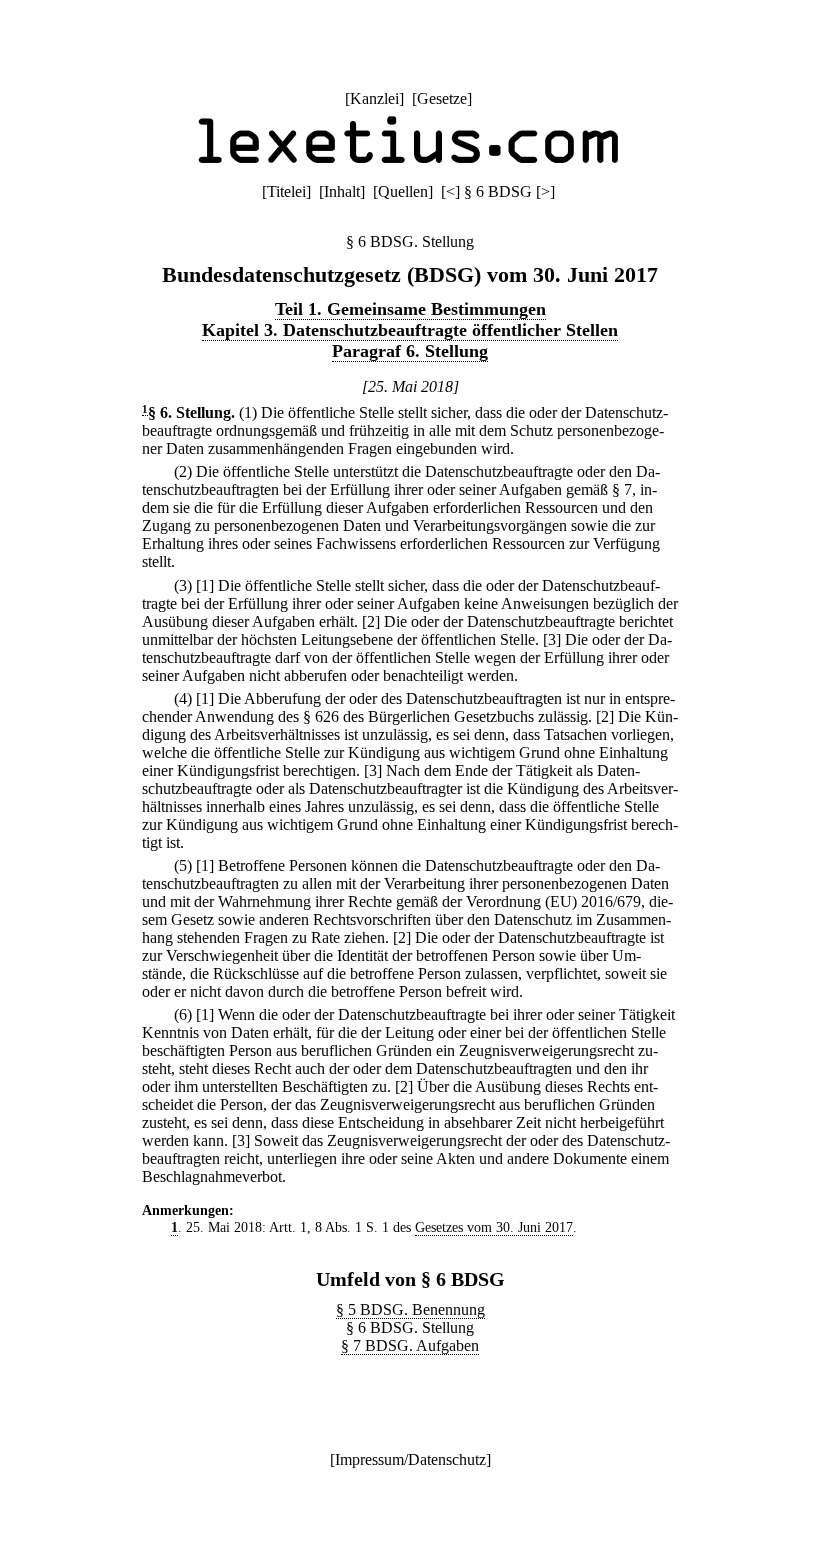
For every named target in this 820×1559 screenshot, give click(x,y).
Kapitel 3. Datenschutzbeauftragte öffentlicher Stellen (410, 330)
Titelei (286, 191)
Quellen (403, 191)
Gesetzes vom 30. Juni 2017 (494, 1227)
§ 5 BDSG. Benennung (410, 1309)
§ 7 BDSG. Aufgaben (410, 1345)
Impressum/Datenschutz (410, 1459)
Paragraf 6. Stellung (410, 351)
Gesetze (442, 98)
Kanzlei (374, 98)
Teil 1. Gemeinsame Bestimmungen (410, 309)
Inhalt (342, 191)
